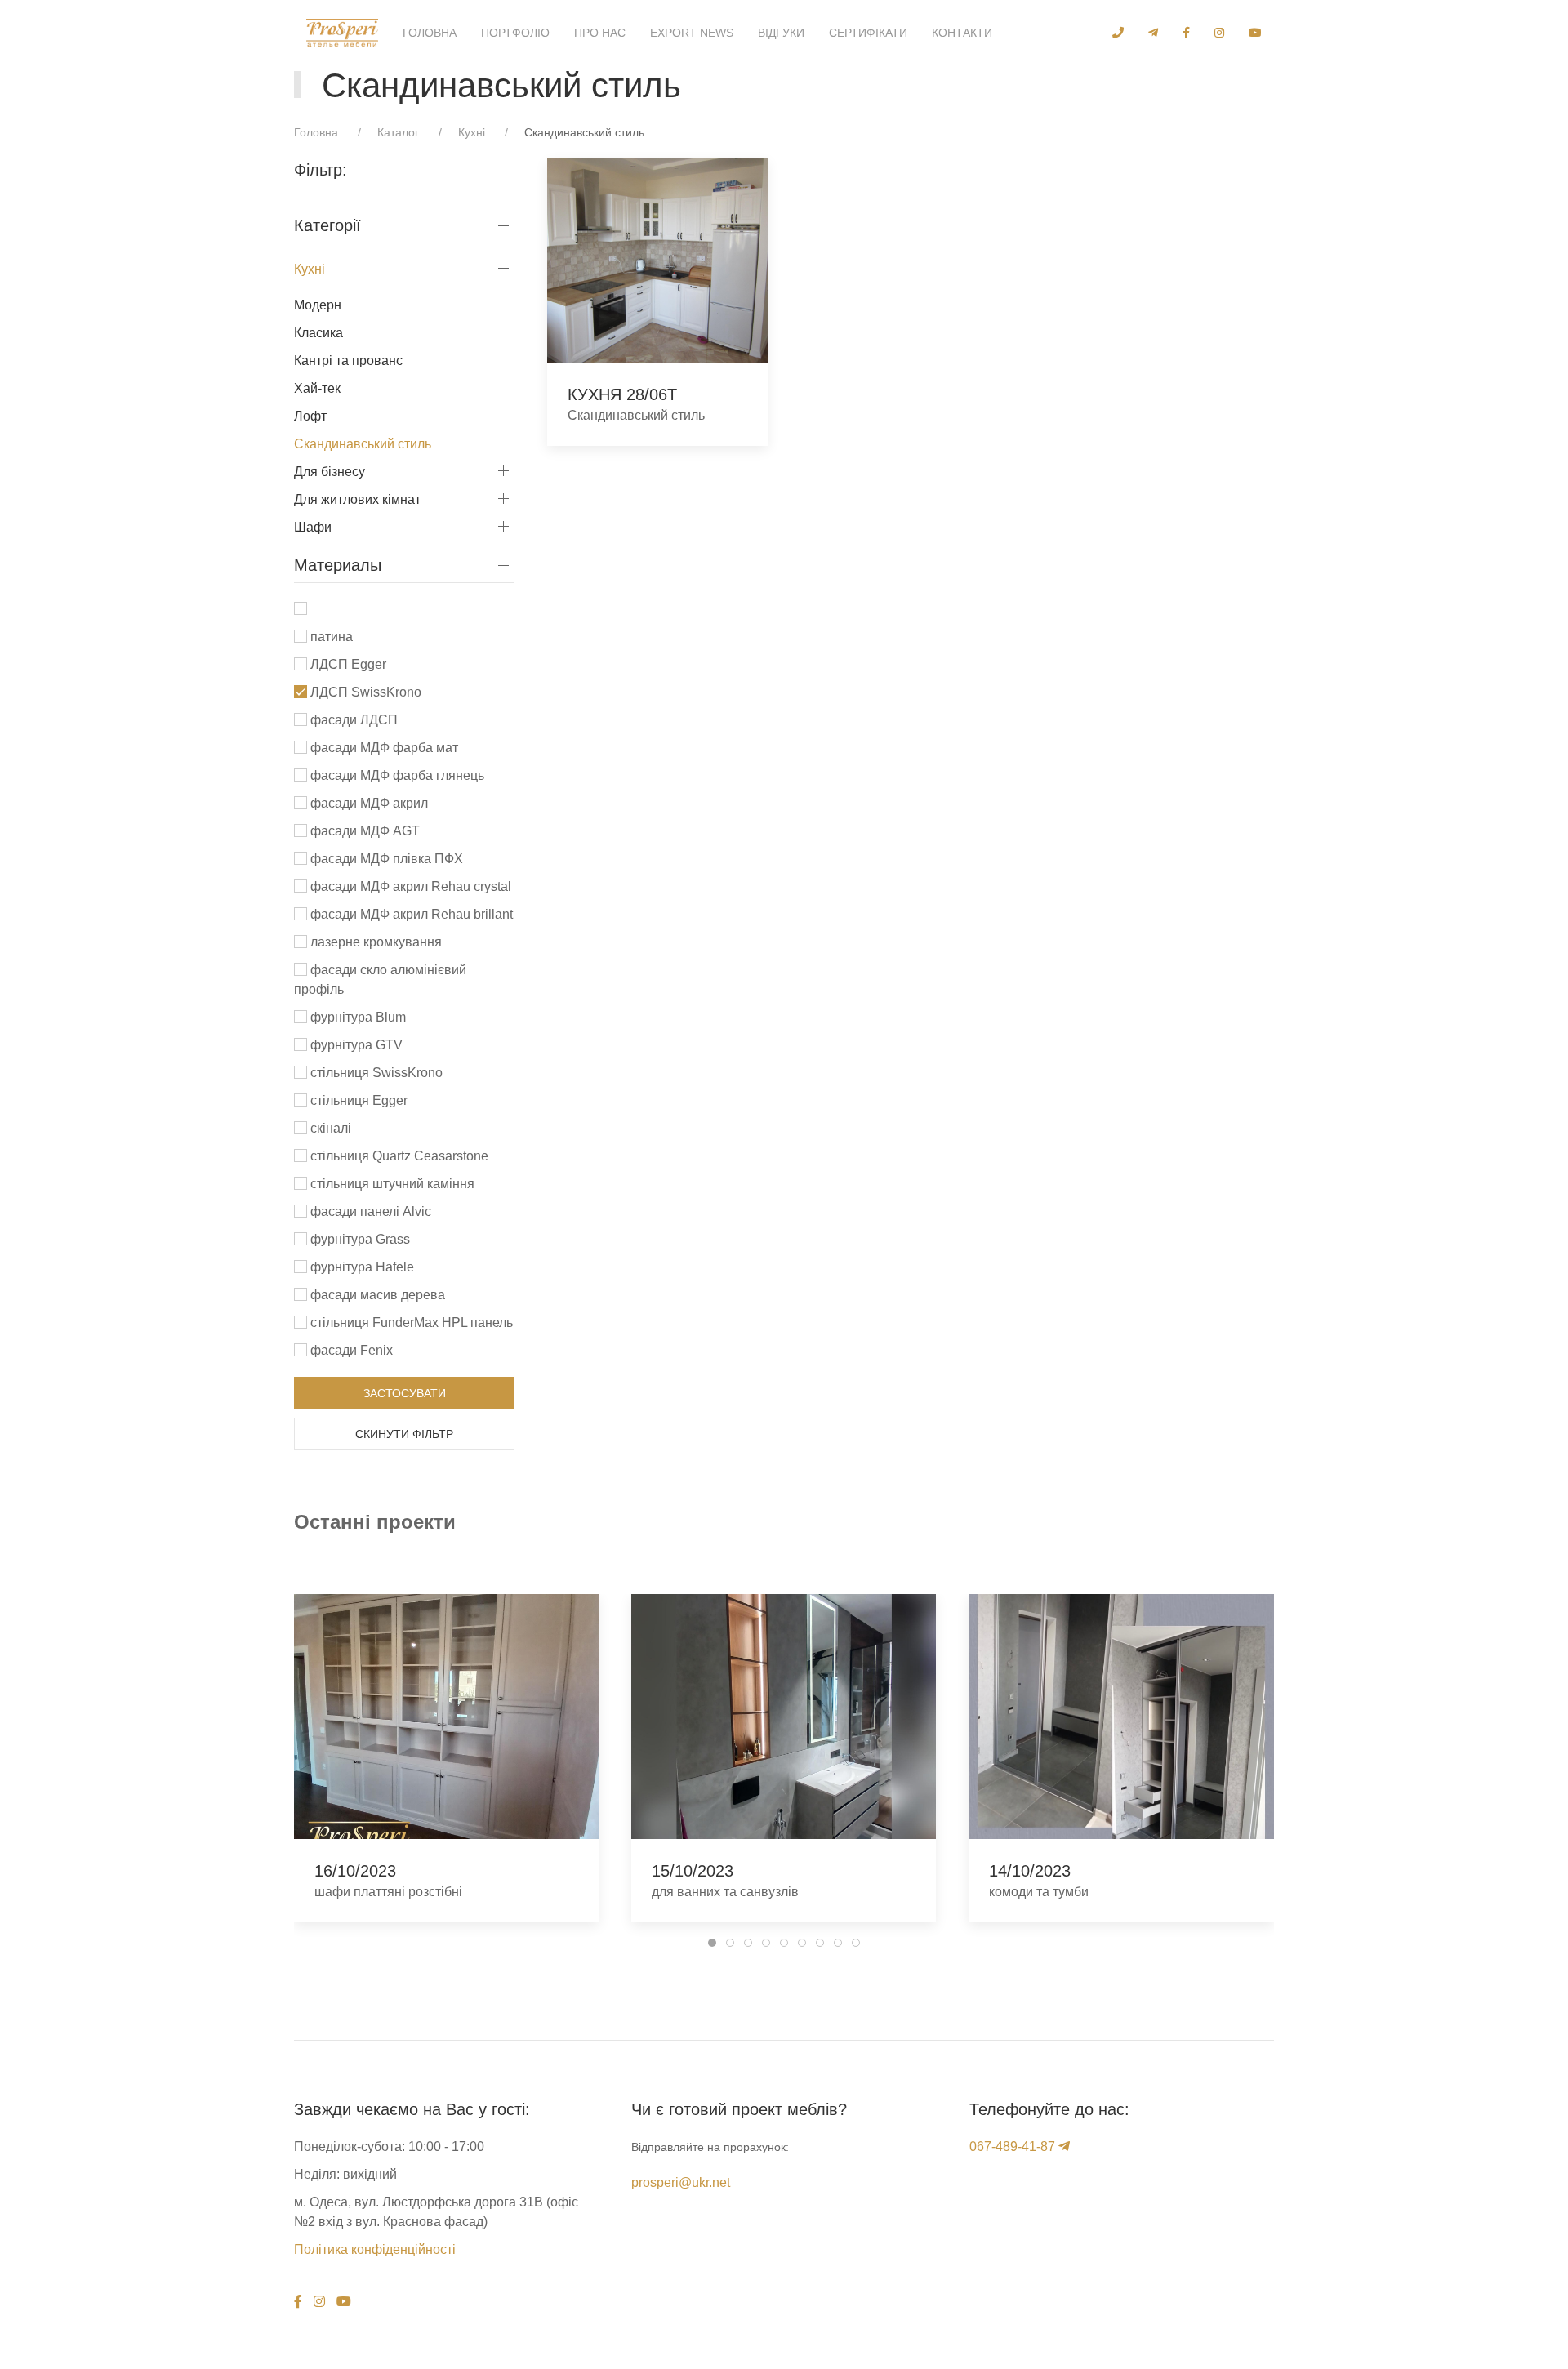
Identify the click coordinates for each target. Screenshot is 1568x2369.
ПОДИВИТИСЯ (657, 261)
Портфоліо (515, 33)
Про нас (600, 33)
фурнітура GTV (355, 1045)
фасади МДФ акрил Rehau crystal (409, 886)
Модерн (318, 305)
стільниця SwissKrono (375, 1073)
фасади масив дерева (376, 1295)
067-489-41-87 (1012, 2146)
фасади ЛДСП (352, 720)
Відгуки (781, 33)
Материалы (338, 565)
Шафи (313, 527)
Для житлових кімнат (357, 499)
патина (330, 637)
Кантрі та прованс (348, 361)
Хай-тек (317, 388)
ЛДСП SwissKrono (364, 692)
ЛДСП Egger (347, 664)
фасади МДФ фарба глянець (396, 775)
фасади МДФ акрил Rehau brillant (410, 914)
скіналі (329, 1128)
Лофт (310, 416)
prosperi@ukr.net (681, 2182)
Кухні (472, 132)
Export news (692, 33)
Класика (318, 333)
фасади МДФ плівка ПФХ (385, 859)
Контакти (962, 33)
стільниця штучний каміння (391, 1184)
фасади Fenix (350, 1350)
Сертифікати (868, 33)
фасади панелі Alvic (369, 1211)
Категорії (327, 225)
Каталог (398, 132)
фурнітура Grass (359, 1239)
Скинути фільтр (404, 1434)
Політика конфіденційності (375, 2249)
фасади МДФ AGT (363, 831)
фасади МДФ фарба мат (383, 748)
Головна (430, 33)
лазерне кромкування (374, 942)
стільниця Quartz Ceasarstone (398, 1156)
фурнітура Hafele (361, 1267)
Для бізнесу (330, 472)
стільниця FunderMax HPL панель (410, 1323)
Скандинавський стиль (363, 444)
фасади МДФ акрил (367, 803)
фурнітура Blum (356, 1017)
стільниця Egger (357, 1100)
